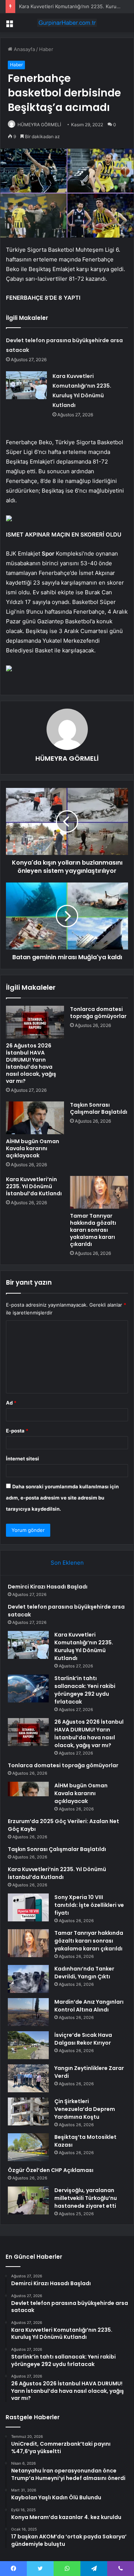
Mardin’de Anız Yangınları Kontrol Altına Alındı (89, 2006)
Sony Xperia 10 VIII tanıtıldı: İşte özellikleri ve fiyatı (89, 1905)
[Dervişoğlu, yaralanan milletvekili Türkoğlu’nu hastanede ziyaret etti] (28, 2200)
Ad (11, 1403)
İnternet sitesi (23, 1459)
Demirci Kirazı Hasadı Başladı (48, 1587)
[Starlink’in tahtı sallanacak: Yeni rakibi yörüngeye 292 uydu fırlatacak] (28, 1688)
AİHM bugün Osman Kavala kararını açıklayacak (33, 1148)
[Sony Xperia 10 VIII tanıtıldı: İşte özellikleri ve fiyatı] (28, 1907)
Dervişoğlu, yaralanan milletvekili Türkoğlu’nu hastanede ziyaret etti (86, 2198)
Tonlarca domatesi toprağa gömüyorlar (98, 1013)
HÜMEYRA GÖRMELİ (39, 125)
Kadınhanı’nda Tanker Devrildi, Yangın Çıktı (84, 1973)
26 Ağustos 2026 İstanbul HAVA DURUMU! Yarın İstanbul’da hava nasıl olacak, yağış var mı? (31, 1063)
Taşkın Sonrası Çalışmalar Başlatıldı (99, 1108)
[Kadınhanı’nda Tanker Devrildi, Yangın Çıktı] (28, 1979)
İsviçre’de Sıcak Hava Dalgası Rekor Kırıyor (83, 2039)
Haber (46, 49)
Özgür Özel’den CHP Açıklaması (51, 2170)
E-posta (17, 1431)
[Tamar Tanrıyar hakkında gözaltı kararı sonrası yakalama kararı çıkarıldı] (99, 1192)
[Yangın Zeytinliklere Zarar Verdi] (28, 2078)
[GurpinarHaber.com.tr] (67, 23)
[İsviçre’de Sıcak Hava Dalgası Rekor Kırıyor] (28, 2045)
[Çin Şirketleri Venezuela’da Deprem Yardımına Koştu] (28, 2111)
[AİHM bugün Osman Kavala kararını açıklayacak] (35, 1118)
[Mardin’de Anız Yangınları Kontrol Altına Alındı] (28, 2012)
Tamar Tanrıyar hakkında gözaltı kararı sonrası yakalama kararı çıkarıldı (93, 1230)
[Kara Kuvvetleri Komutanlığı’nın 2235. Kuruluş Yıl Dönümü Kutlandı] (26, 385)
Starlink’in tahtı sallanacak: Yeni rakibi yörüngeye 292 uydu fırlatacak (85, 1690)
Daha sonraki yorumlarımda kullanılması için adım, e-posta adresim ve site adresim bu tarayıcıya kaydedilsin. (62, 1498)
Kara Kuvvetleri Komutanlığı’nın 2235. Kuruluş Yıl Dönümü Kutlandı (84, 1646)
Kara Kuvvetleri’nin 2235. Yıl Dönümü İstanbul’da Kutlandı (34, 1186)
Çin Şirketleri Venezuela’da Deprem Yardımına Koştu (85, 2109)
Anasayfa (24, 49)
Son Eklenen (67, 1563)
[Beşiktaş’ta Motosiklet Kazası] (28, 2147)
